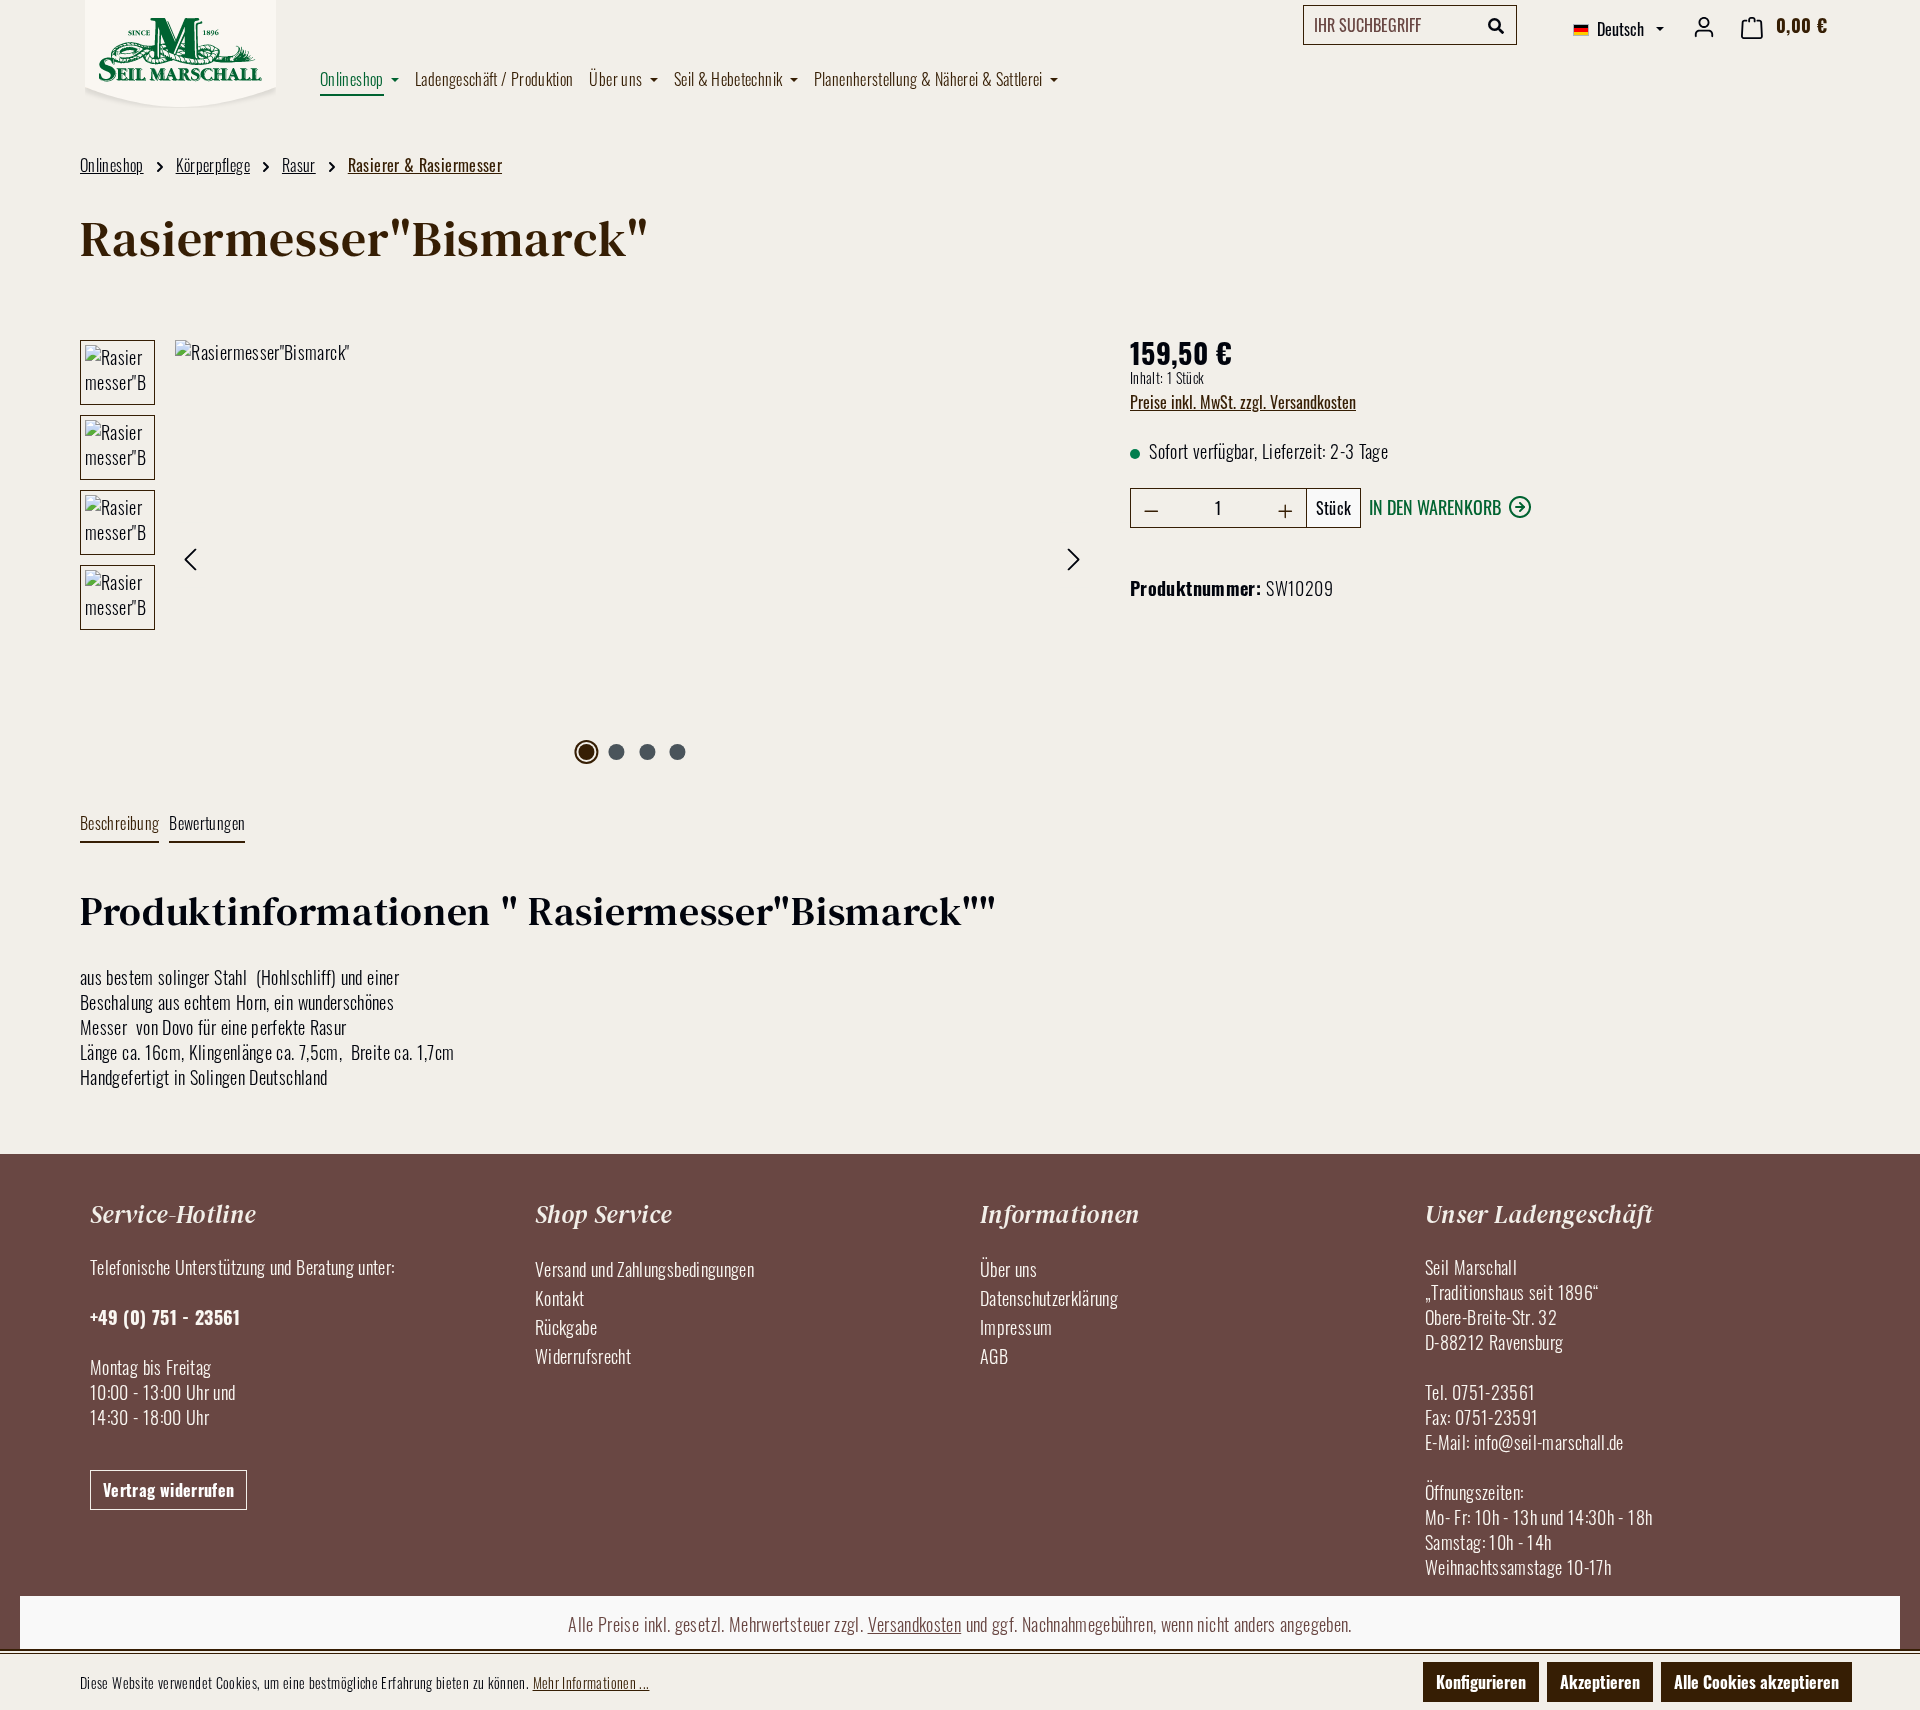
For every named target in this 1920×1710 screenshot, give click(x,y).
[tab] (119, 824)
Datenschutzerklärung (1049, 1298)
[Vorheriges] (190, 555)
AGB (994, 1356)
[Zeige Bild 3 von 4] (647, 752)
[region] (585, 555)
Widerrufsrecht (583, 1356)
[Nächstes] (1074, 555)
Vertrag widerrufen (168, 1490)
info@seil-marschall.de (1549, 1442)
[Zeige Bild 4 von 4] (678, 752)
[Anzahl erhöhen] (1286, 508)
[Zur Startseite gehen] (180, 54)
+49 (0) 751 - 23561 (165, 1317)
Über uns (1008, 1269)
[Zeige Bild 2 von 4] (617, 752)
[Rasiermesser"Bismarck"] (632, 555)
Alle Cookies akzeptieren (1756, 1682)
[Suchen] (1496, 25)
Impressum (1016, 1327)
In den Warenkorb (1435, 507)
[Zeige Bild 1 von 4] (586, 752)
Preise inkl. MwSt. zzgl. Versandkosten (1243, 402)
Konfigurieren (1481, 1682)
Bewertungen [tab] (207, 823)
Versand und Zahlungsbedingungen (644, 1269)
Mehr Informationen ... (591, 1682)
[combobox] (1390, 25)
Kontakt (560, 1298)
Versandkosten (915, 1624)
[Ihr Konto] (1704, 25)
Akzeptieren (1600, 1682)
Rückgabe (566, 1327)
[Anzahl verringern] (1151, 508)
